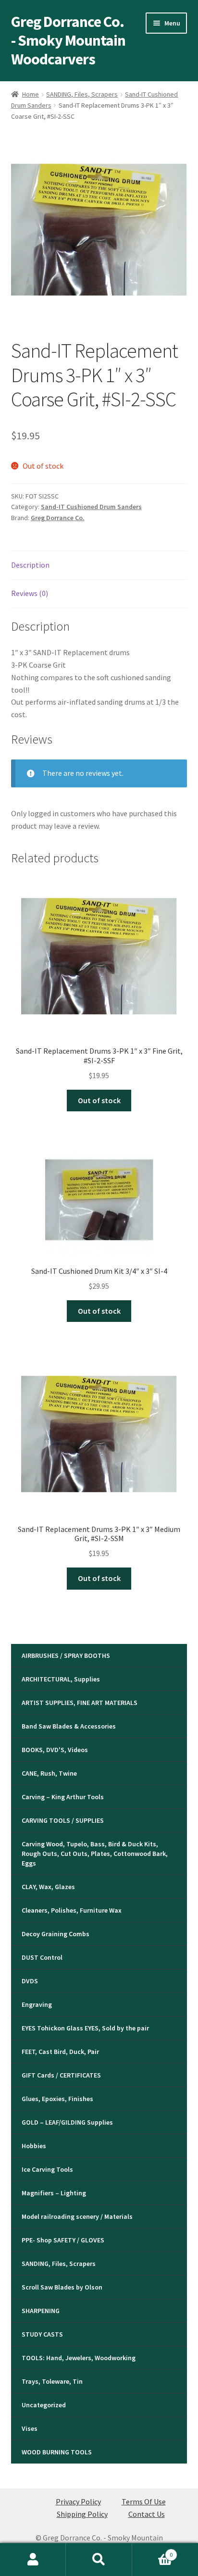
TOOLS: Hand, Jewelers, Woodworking (79, 2358)
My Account (33, 2560)
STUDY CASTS (42, 2334)
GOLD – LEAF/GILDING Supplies (67, 2122)
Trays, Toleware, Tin (52, 2381)
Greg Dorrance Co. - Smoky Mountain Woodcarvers (68, 40)
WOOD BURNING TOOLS (57, 2452)
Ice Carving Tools (47, 2169)
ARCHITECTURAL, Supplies (61, 1679)
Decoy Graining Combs (56, 1934)
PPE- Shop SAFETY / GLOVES (63, 2240)
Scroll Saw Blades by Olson (62, 2287)
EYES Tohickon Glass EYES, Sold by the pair (85, 2028)
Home (31, 94)
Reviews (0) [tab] (30, 593)
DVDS (30, 1981)
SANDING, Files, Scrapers (82, 94)
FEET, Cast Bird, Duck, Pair (60, 2052)
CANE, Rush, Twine (49, 1773)
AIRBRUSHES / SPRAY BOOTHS (66, 1655)
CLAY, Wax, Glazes (48, 1887)
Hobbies (34, 2146)
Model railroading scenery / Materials (77, 2216)
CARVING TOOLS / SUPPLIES (63, 1820)
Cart (153, 2551)
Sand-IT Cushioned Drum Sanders (91, 507)
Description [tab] (30, 565)
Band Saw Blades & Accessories (69, 1726)
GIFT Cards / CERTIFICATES (61, 2075)
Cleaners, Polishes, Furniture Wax (72, 1910)
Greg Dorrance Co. (58, 518)
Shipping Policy (82, 2514)
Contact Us (147, 2514)
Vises (30, 2428)
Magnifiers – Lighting (54, 2193)
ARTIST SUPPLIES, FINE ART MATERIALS (80, 1703)
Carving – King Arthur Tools (63, 1797)
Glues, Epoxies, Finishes (57, 2099)
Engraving (37, 2004)
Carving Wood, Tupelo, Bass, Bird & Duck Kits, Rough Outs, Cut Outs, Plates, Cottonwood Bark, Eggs (95, 1854)
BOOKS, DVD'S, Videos (55, 1750)
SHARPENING (41, 2311)
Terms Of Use (144, 2501)
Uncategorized (44, 2405)
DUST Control (42, 1957)
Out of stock (99, 1100)
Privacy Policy (78, 2501)
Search (99, 2560)
